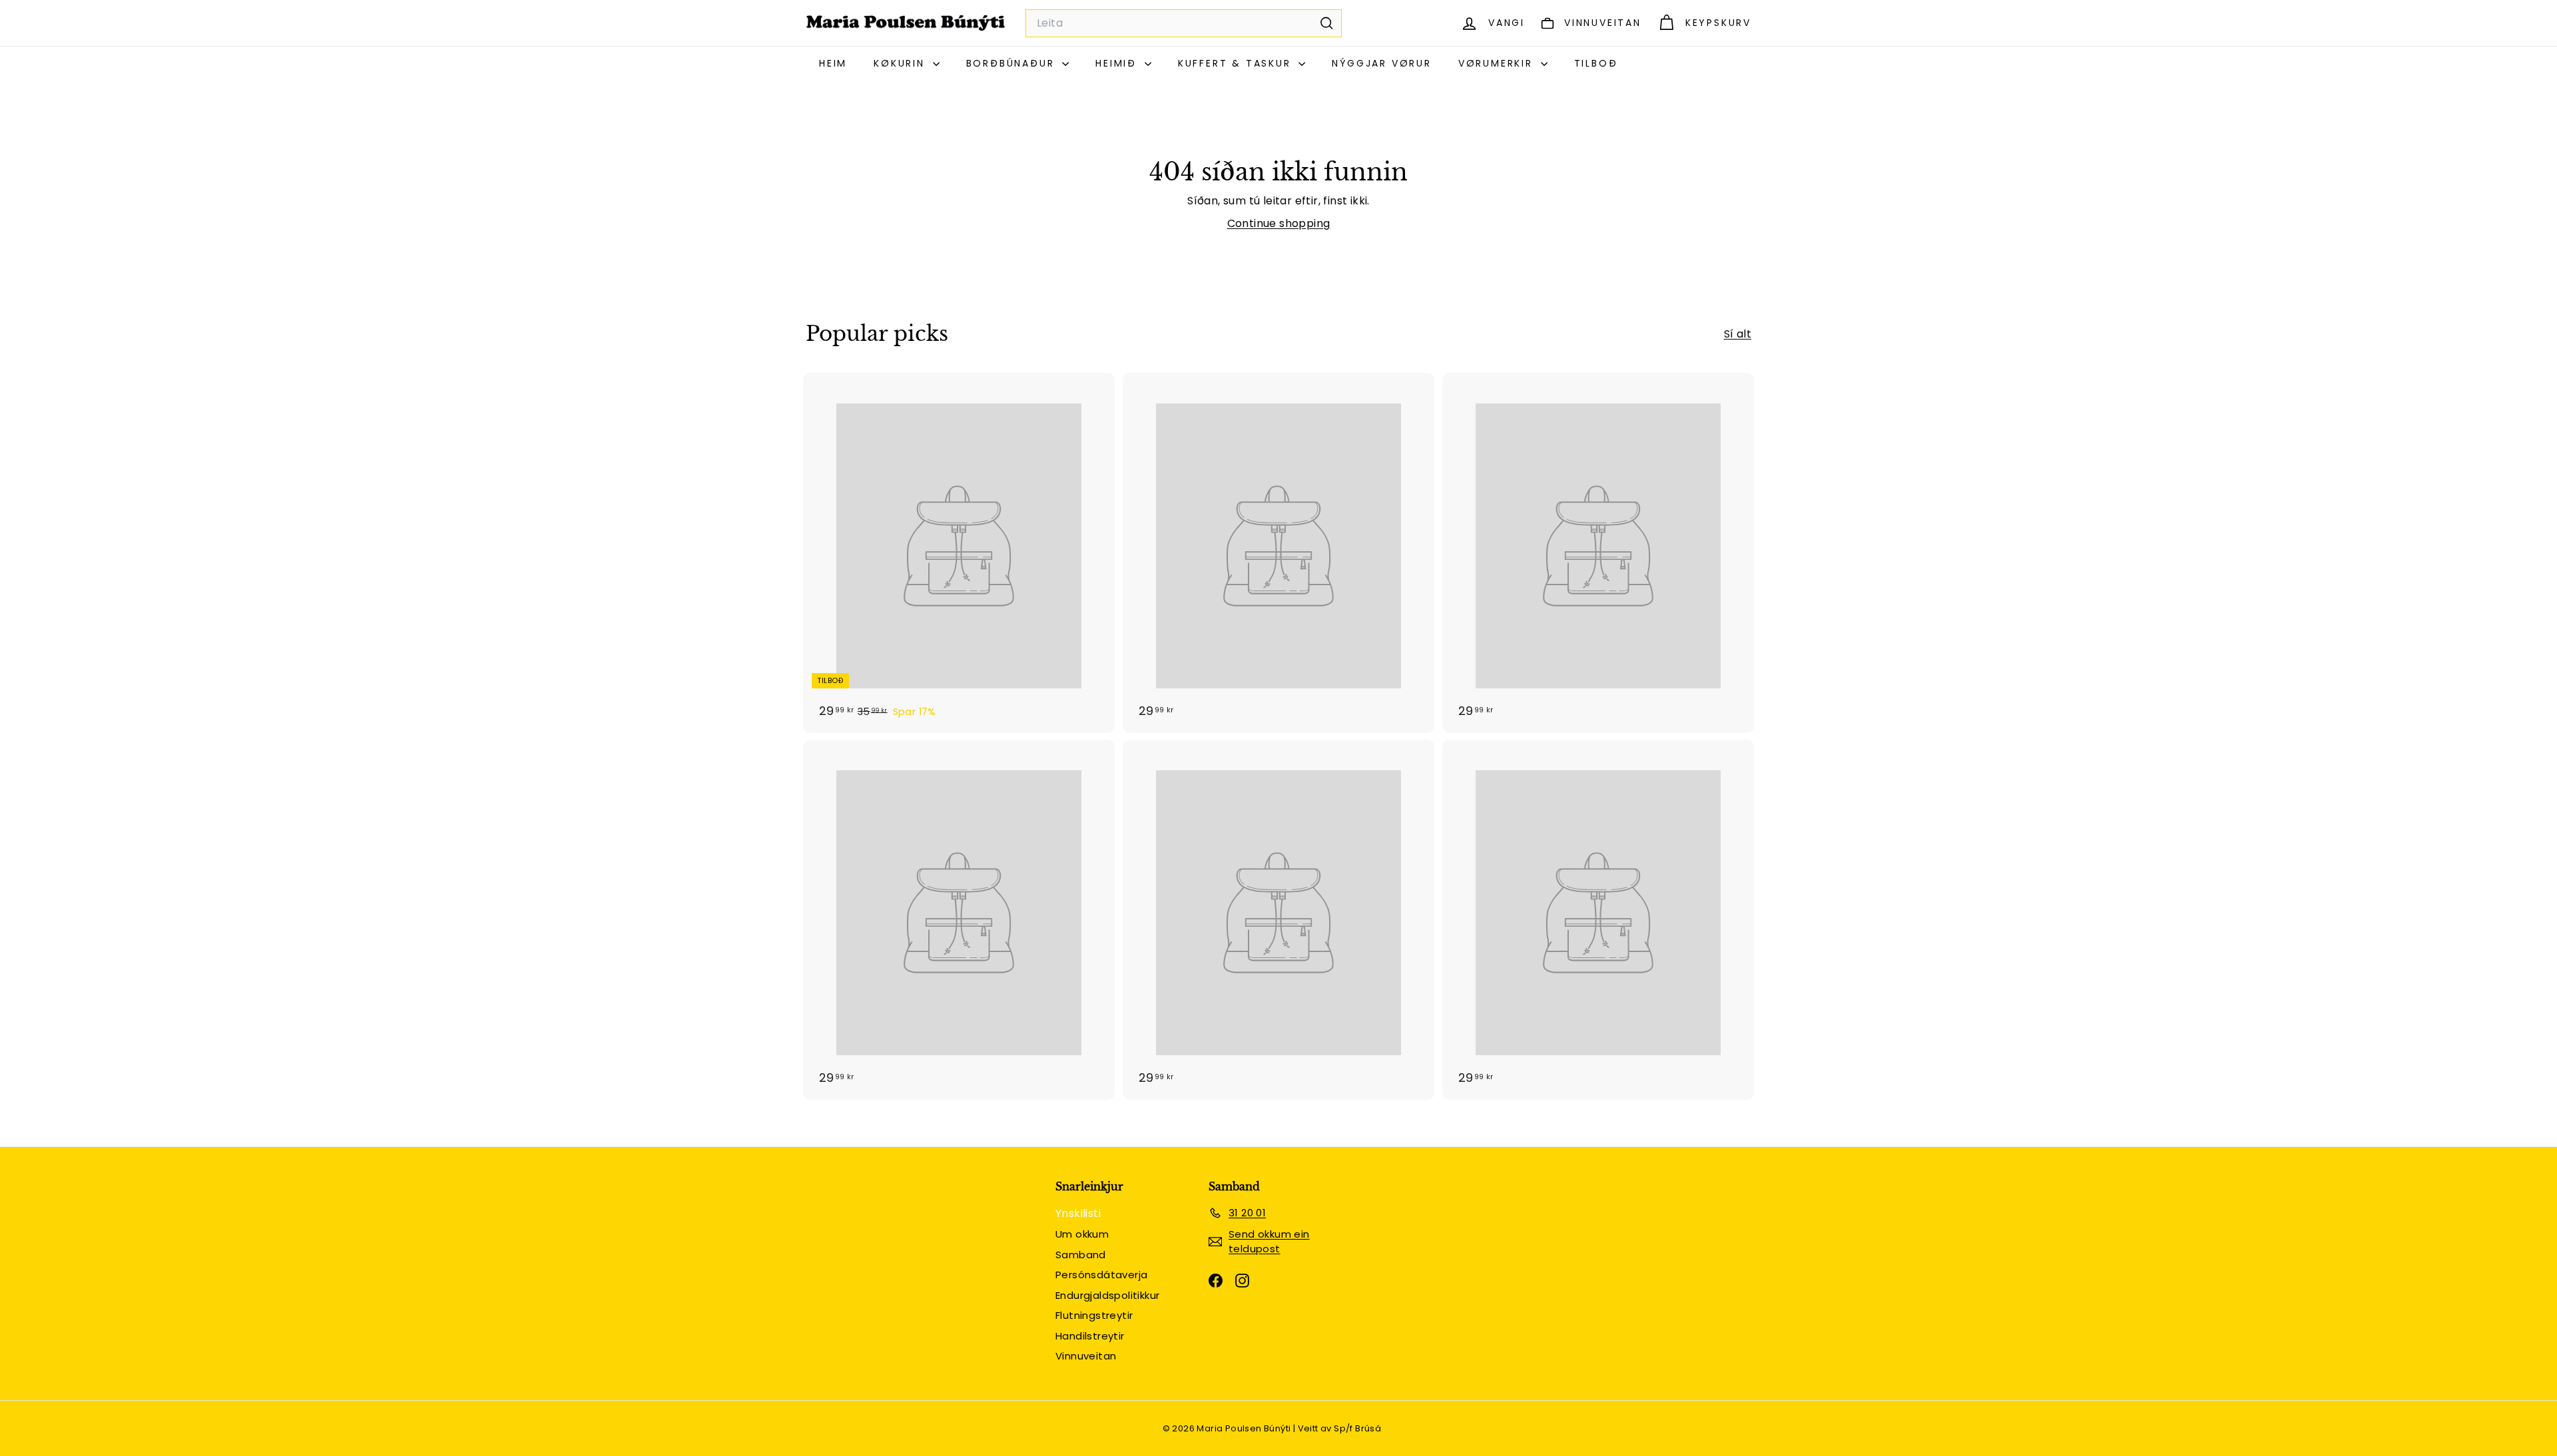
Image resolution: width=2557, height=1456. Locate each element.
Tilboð (1596, 63)
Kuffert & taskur (1237, 63)
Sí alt (1738, 334)
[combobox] (1184, 23)
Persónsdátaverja (1101, 1275)
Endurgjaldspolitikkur (1107, 1295)
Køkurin (901, 63)
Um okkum (1082, 1234)
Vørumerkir (1498, 63)
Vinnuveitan (1086, 1356)
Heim (833, 63)
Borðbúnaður (1013, 63)
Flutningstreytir (1094, 1315)
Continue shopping (1279, 223)
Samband (1081, 1255)
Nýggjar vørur (1381, 63)
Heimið (1118, 63)
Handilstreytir (1090, 1336)
